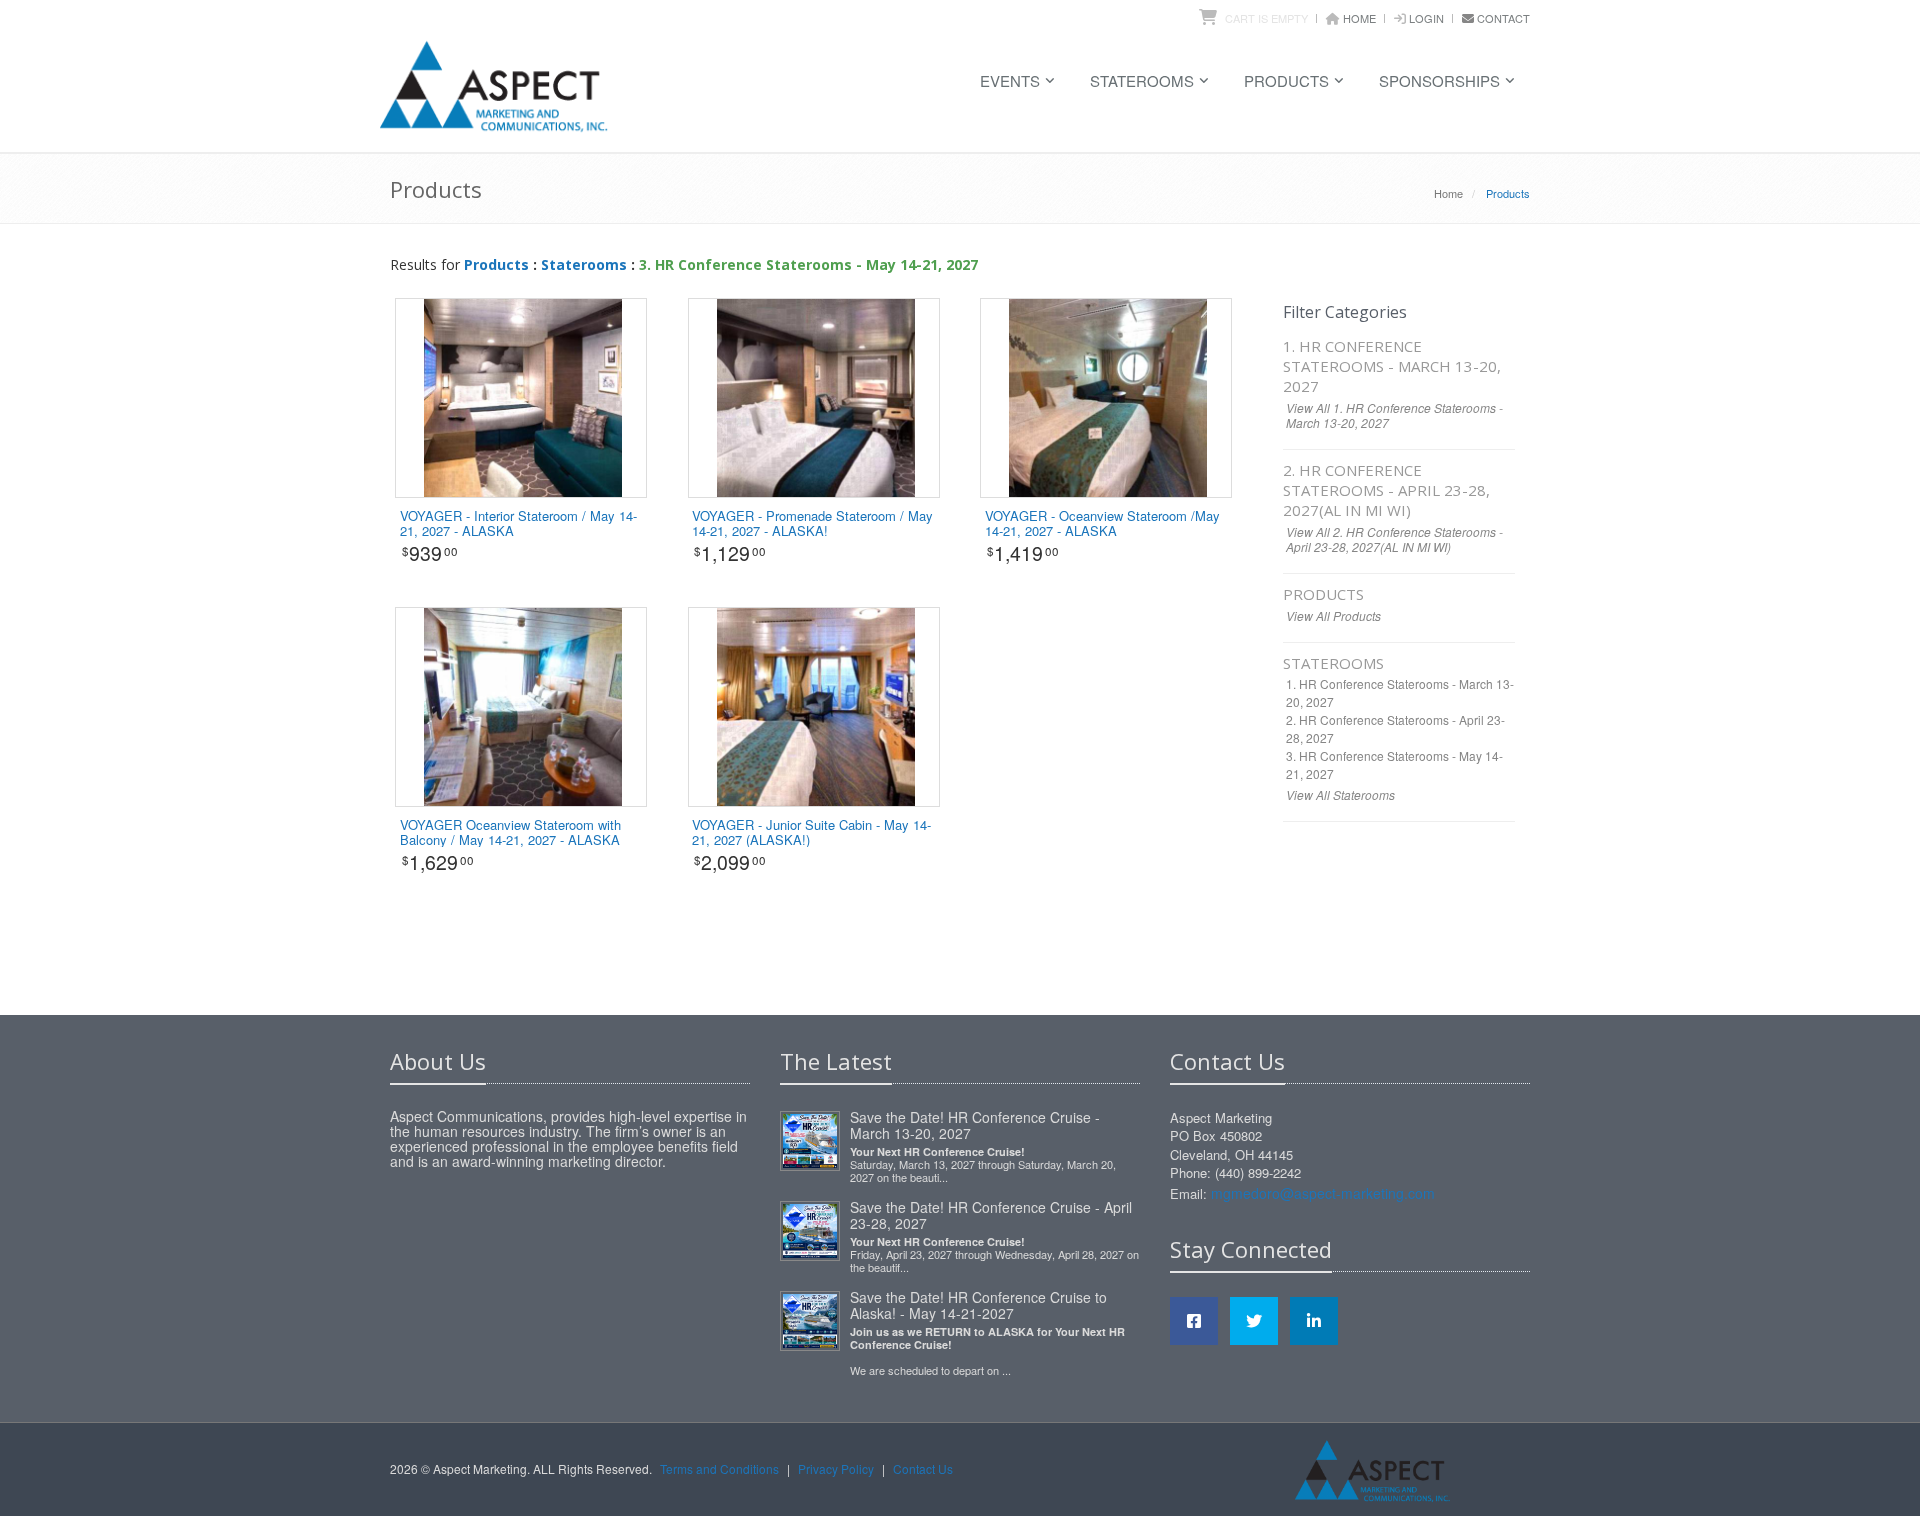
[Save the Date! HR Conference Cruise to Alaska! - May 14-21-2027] (810, 1317)
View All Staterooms (1340, 794)
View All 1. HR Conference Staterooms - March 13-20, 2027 (1394, 415)
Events (1010, 80)
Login (1426, 18)
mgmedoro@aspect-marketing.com (1323, 1193)
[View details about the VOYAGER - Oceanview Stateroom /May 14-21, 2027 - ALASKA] (1108, 396)
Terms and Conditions (719, 1468)
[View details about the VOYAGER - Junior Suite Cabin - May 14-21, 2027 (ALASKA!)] (816, 705)
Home (1359, 18)
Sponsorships (1439, 80)
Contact (1503, 18)
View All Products (1333, 615)
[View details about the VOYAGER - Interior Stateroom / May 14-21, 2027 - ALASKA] (523, 396)
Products (1286, 80)
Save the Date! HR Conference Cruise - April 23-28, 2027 (991, 1215)
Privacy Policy (836, 1468)
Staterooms (1142, 80)
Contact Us (923, 1468)
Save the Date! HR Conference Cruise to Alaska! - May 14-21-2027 (978, 1305)
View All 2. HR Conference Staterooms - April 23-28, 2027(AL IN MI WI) (1394, 539)
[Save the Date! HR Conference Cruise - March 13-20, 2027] (810, 1137)
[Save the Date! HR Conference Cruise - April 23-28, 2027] (810, 1227)
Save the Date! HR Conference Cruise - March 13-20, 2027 (975, 1125)
